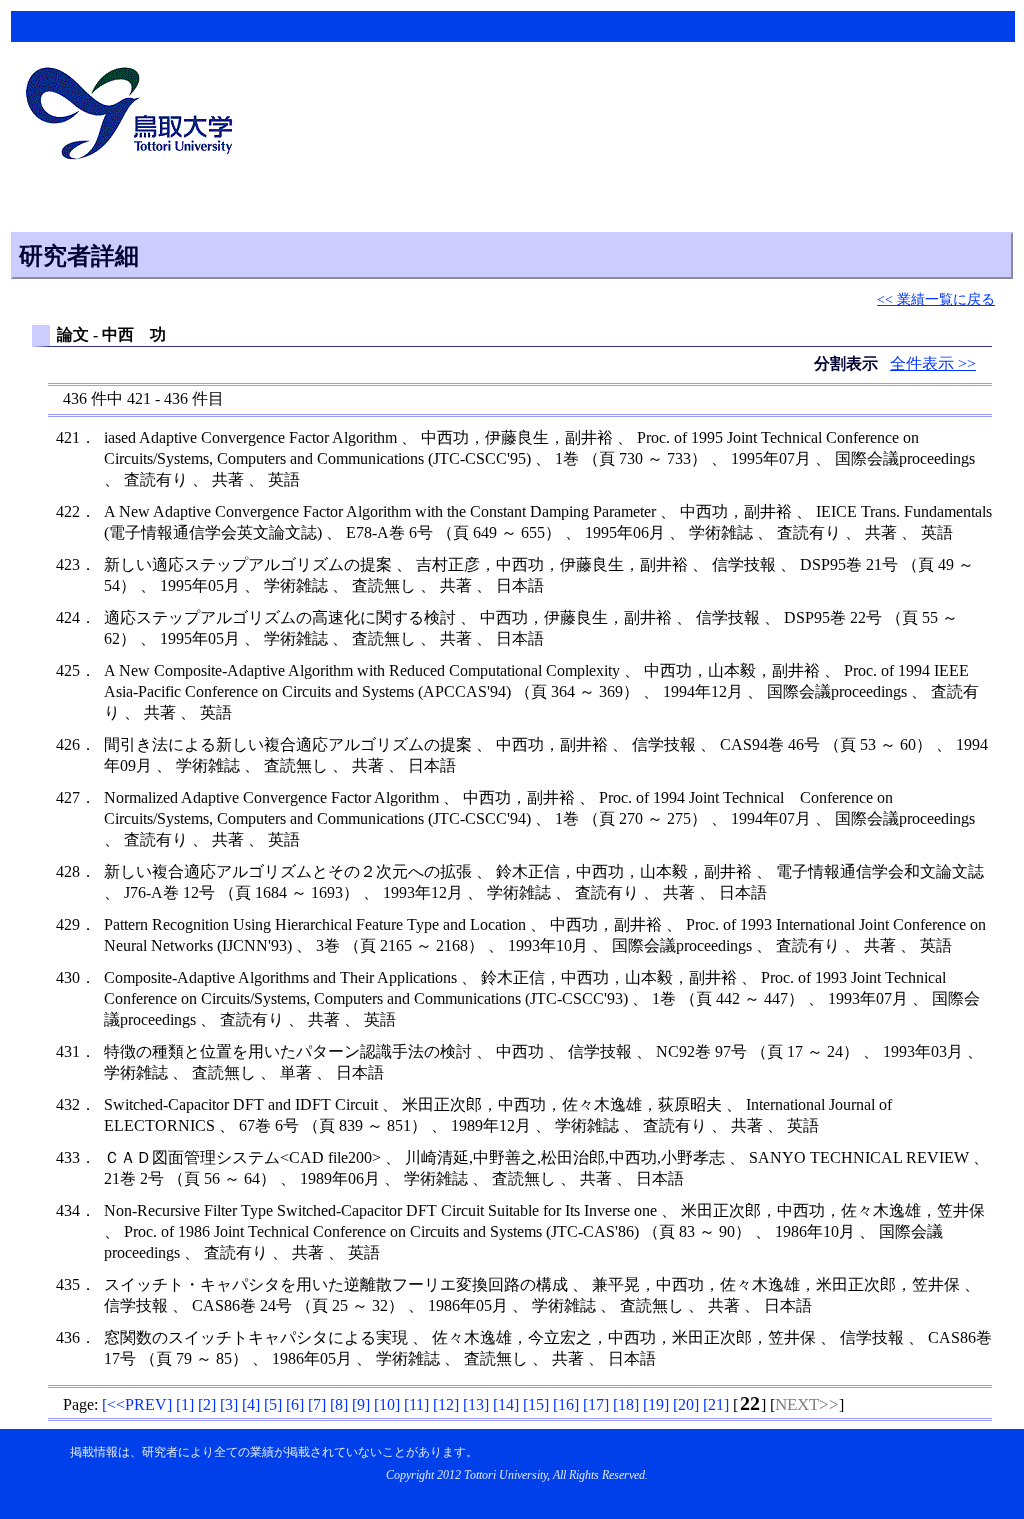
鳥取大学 (135, 116)
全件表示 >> (933, 363)
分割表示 (848, 363)
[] (137, 1404)
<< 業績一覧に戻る (936, 299)
